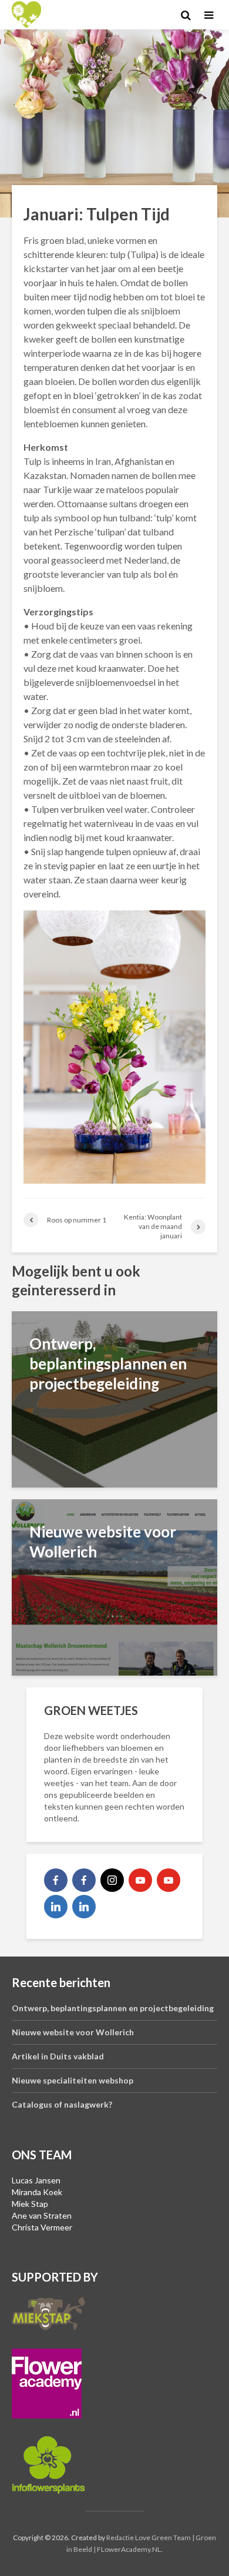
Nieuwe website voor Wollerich (73, 2032)
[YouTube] (140, 1880)
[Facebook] (56, 1880)
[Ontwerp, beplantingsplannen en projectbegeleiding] (114, 1398)
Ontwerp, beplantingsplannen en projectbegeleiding (113, 2008)
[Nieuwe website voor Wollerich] (114, 1586)
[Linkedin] (56, 1907)
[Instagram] (112, 1880)
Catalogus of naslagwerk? (62, 2104)
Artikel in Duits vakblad (58, 2056)
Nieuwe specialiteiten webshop (73, 2080)
